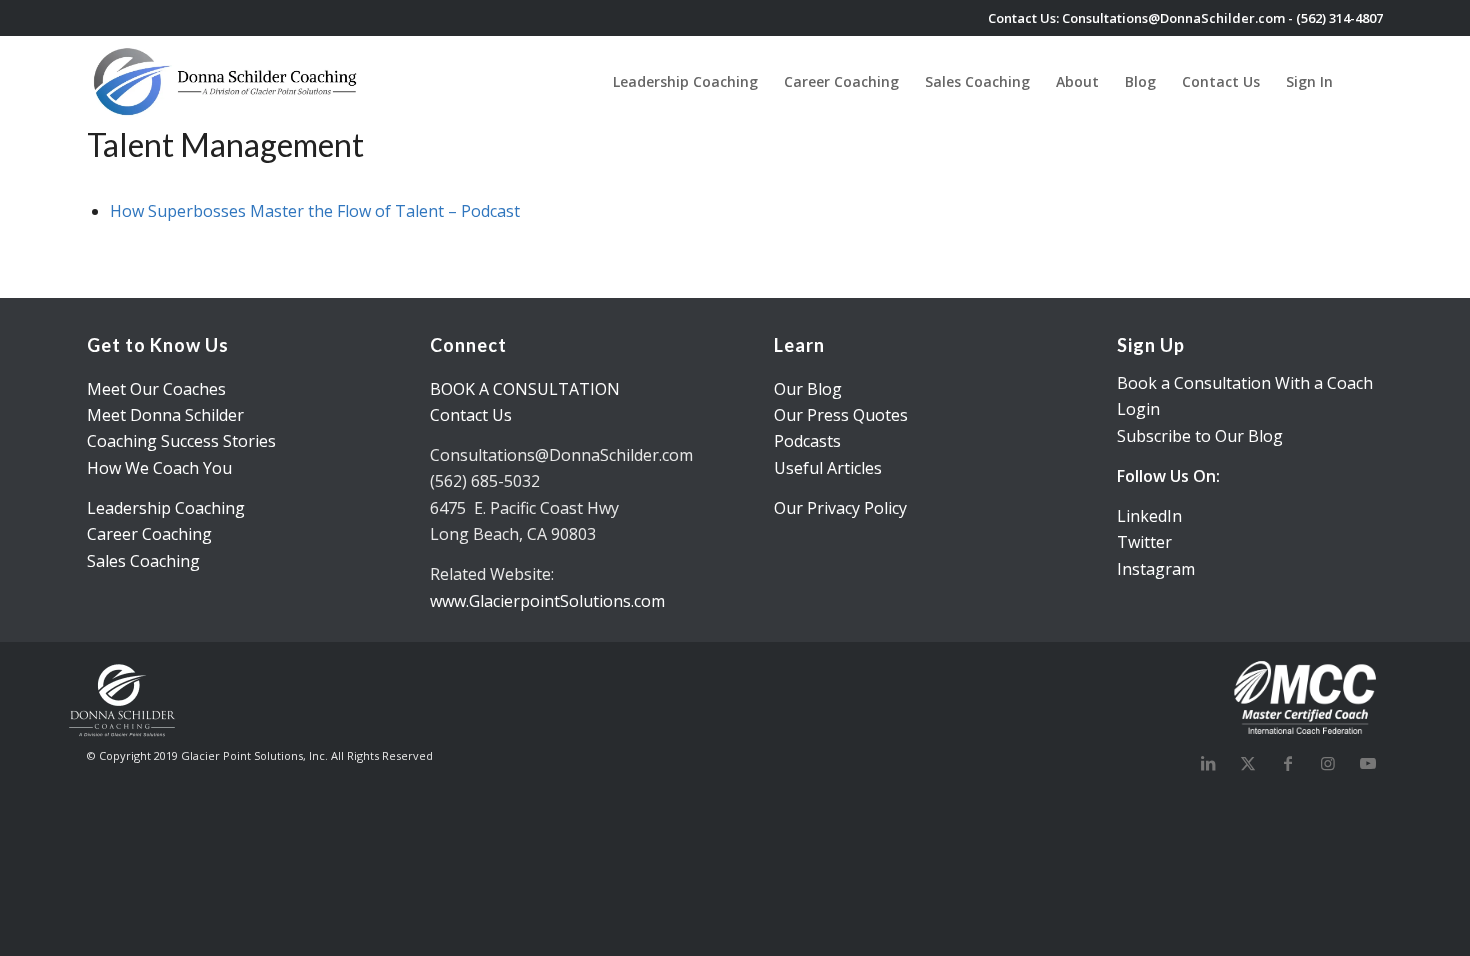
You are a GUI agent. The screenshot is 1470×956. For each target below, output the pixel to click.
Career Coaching (149, 534)
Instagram (1156, 569)
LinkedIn (1149, 516)
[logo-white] (227, 81)
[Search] (1364, 81)
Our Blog (808, 389)
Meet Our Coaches (156, 389)
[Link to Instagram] (1328, 763)
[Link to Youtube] (1368, 763)
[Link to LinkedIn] (1208, 763)
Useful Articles (828, 468)
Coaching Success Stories (181, 441)
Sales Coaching (143, 561)
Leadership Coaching (166, 508)
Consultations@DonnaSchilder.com (1173, 18)
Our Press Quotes (841, 415)
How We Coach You (159, 468)
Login (1138, 409)
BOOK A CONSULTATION (525, 389)
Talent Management (225, 144)
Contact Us (471, 415)
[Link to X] (1248, 763)
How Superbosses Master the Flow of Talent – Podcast (315, 211)
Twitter (1144, 542)
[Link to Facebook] (1288, 763)
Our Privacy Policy (840, 508)
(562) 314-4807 (1339, 18)
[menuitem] (685, 81)
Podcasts (807, 441)
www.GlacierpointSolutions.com (547, 601)
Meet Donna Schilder (165, 415)
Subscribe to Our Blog (1200, 436)
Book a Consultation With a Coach (1245, 383)
